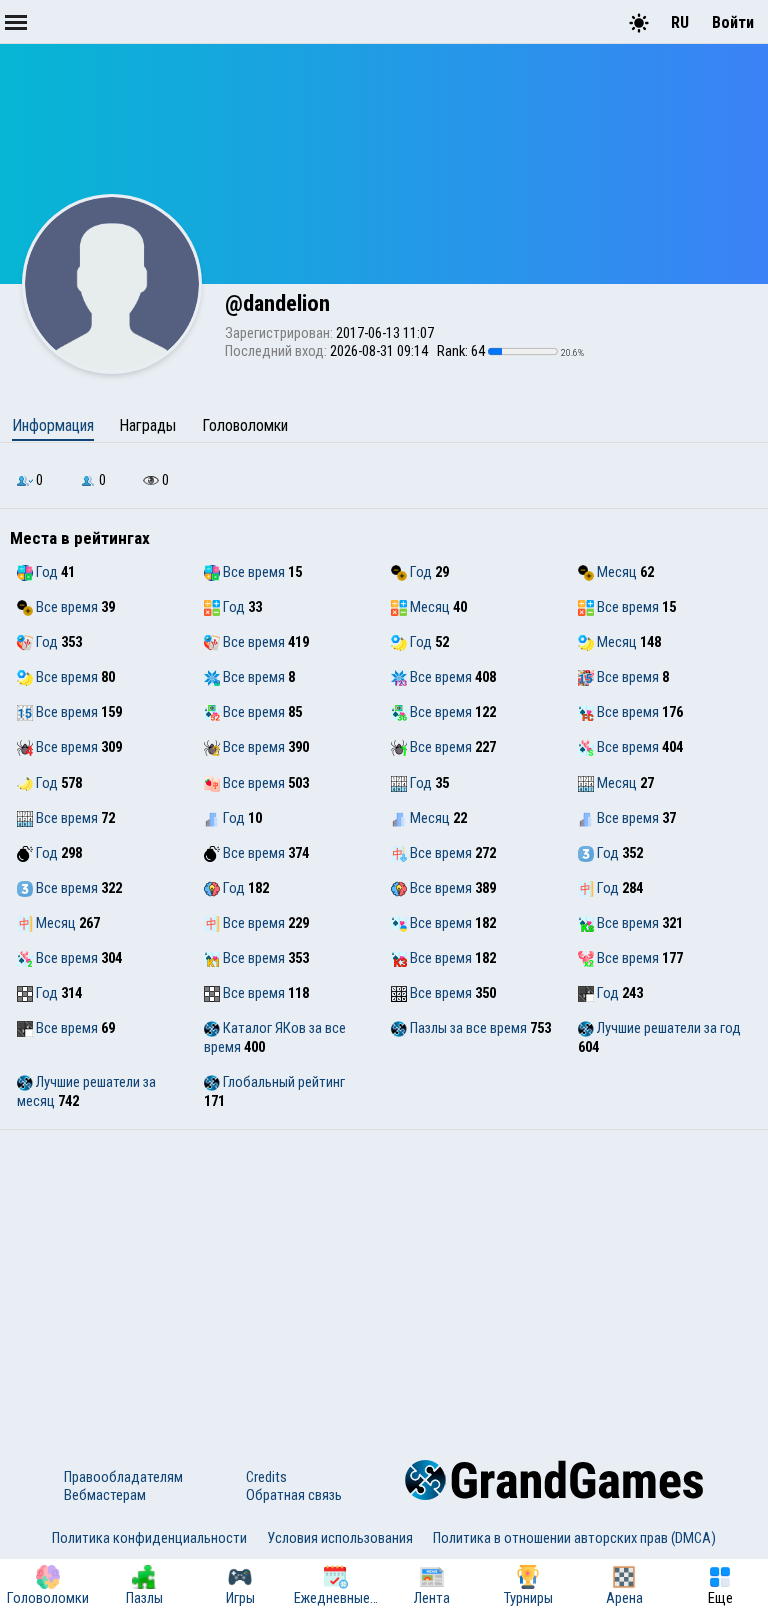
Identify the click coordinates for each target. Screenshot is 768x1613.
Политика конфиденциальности (149, 1538)
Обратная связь (294, 1495)
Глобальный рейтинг (282, 1082)
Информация (53, 425)
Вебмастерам (105, 1495)
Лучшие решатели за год (667, 1028)
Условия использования (340, 1538)
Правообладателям (123, 1477)
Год (45, 572)
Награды (147, 425)
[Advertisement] (384, 1280)
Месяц (615, 572)
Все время (252, 572)
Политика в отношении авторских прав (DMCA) (574, 1538)
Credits (266, 1477)
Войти (733, 22)
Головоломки (245, 425)
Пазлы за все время (467, 1028)
